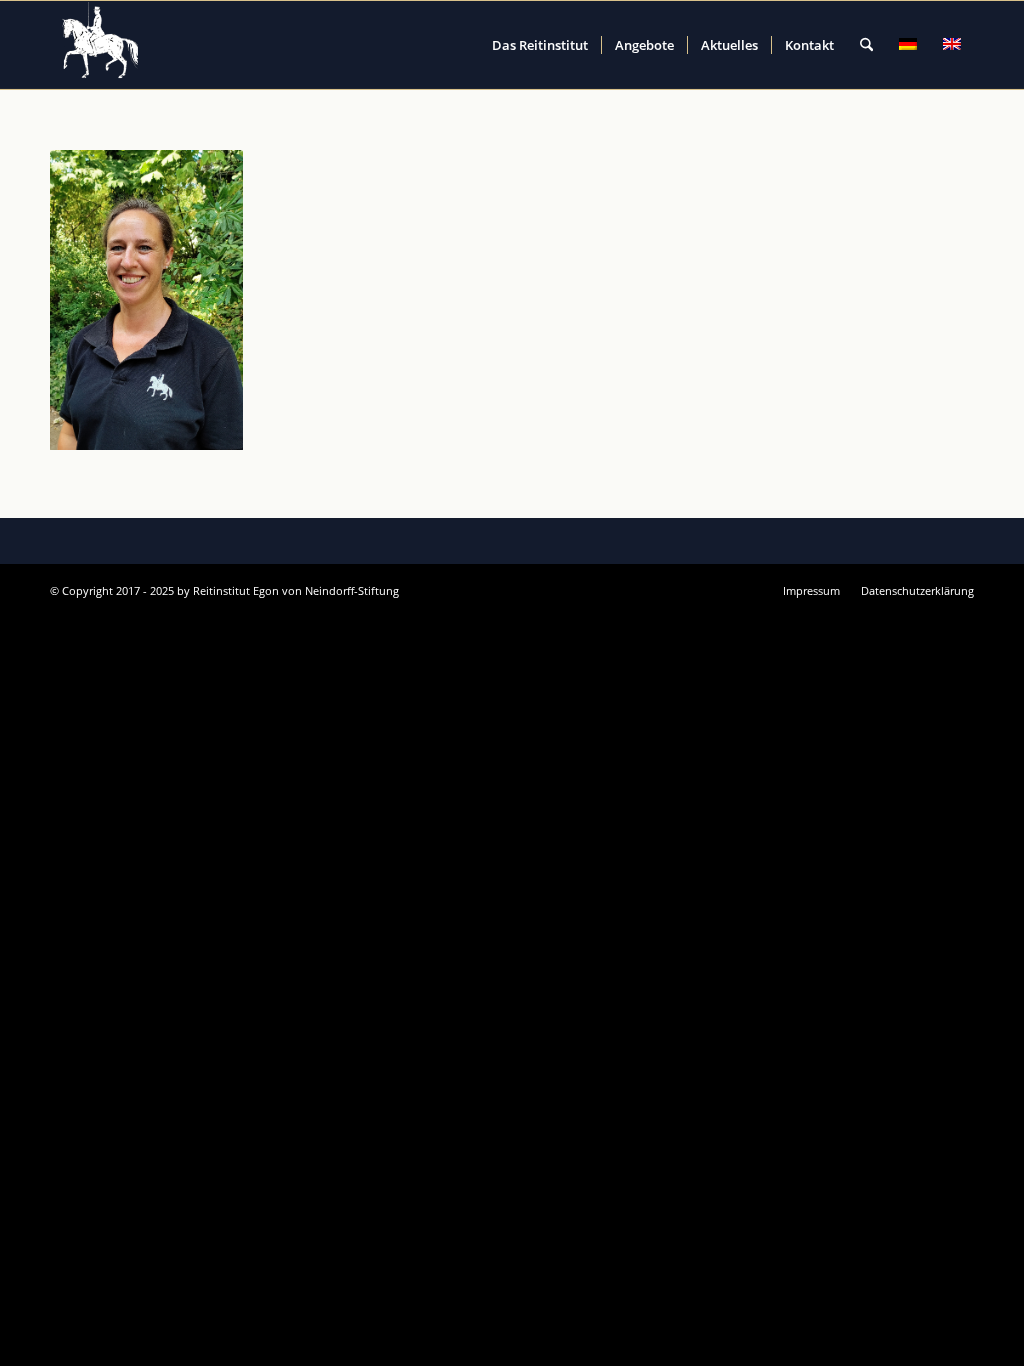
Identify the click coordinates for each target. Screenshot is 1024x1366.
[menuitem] (540, 45)
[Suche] (866, 45)
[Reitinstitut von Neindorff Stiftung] (101, 45)
